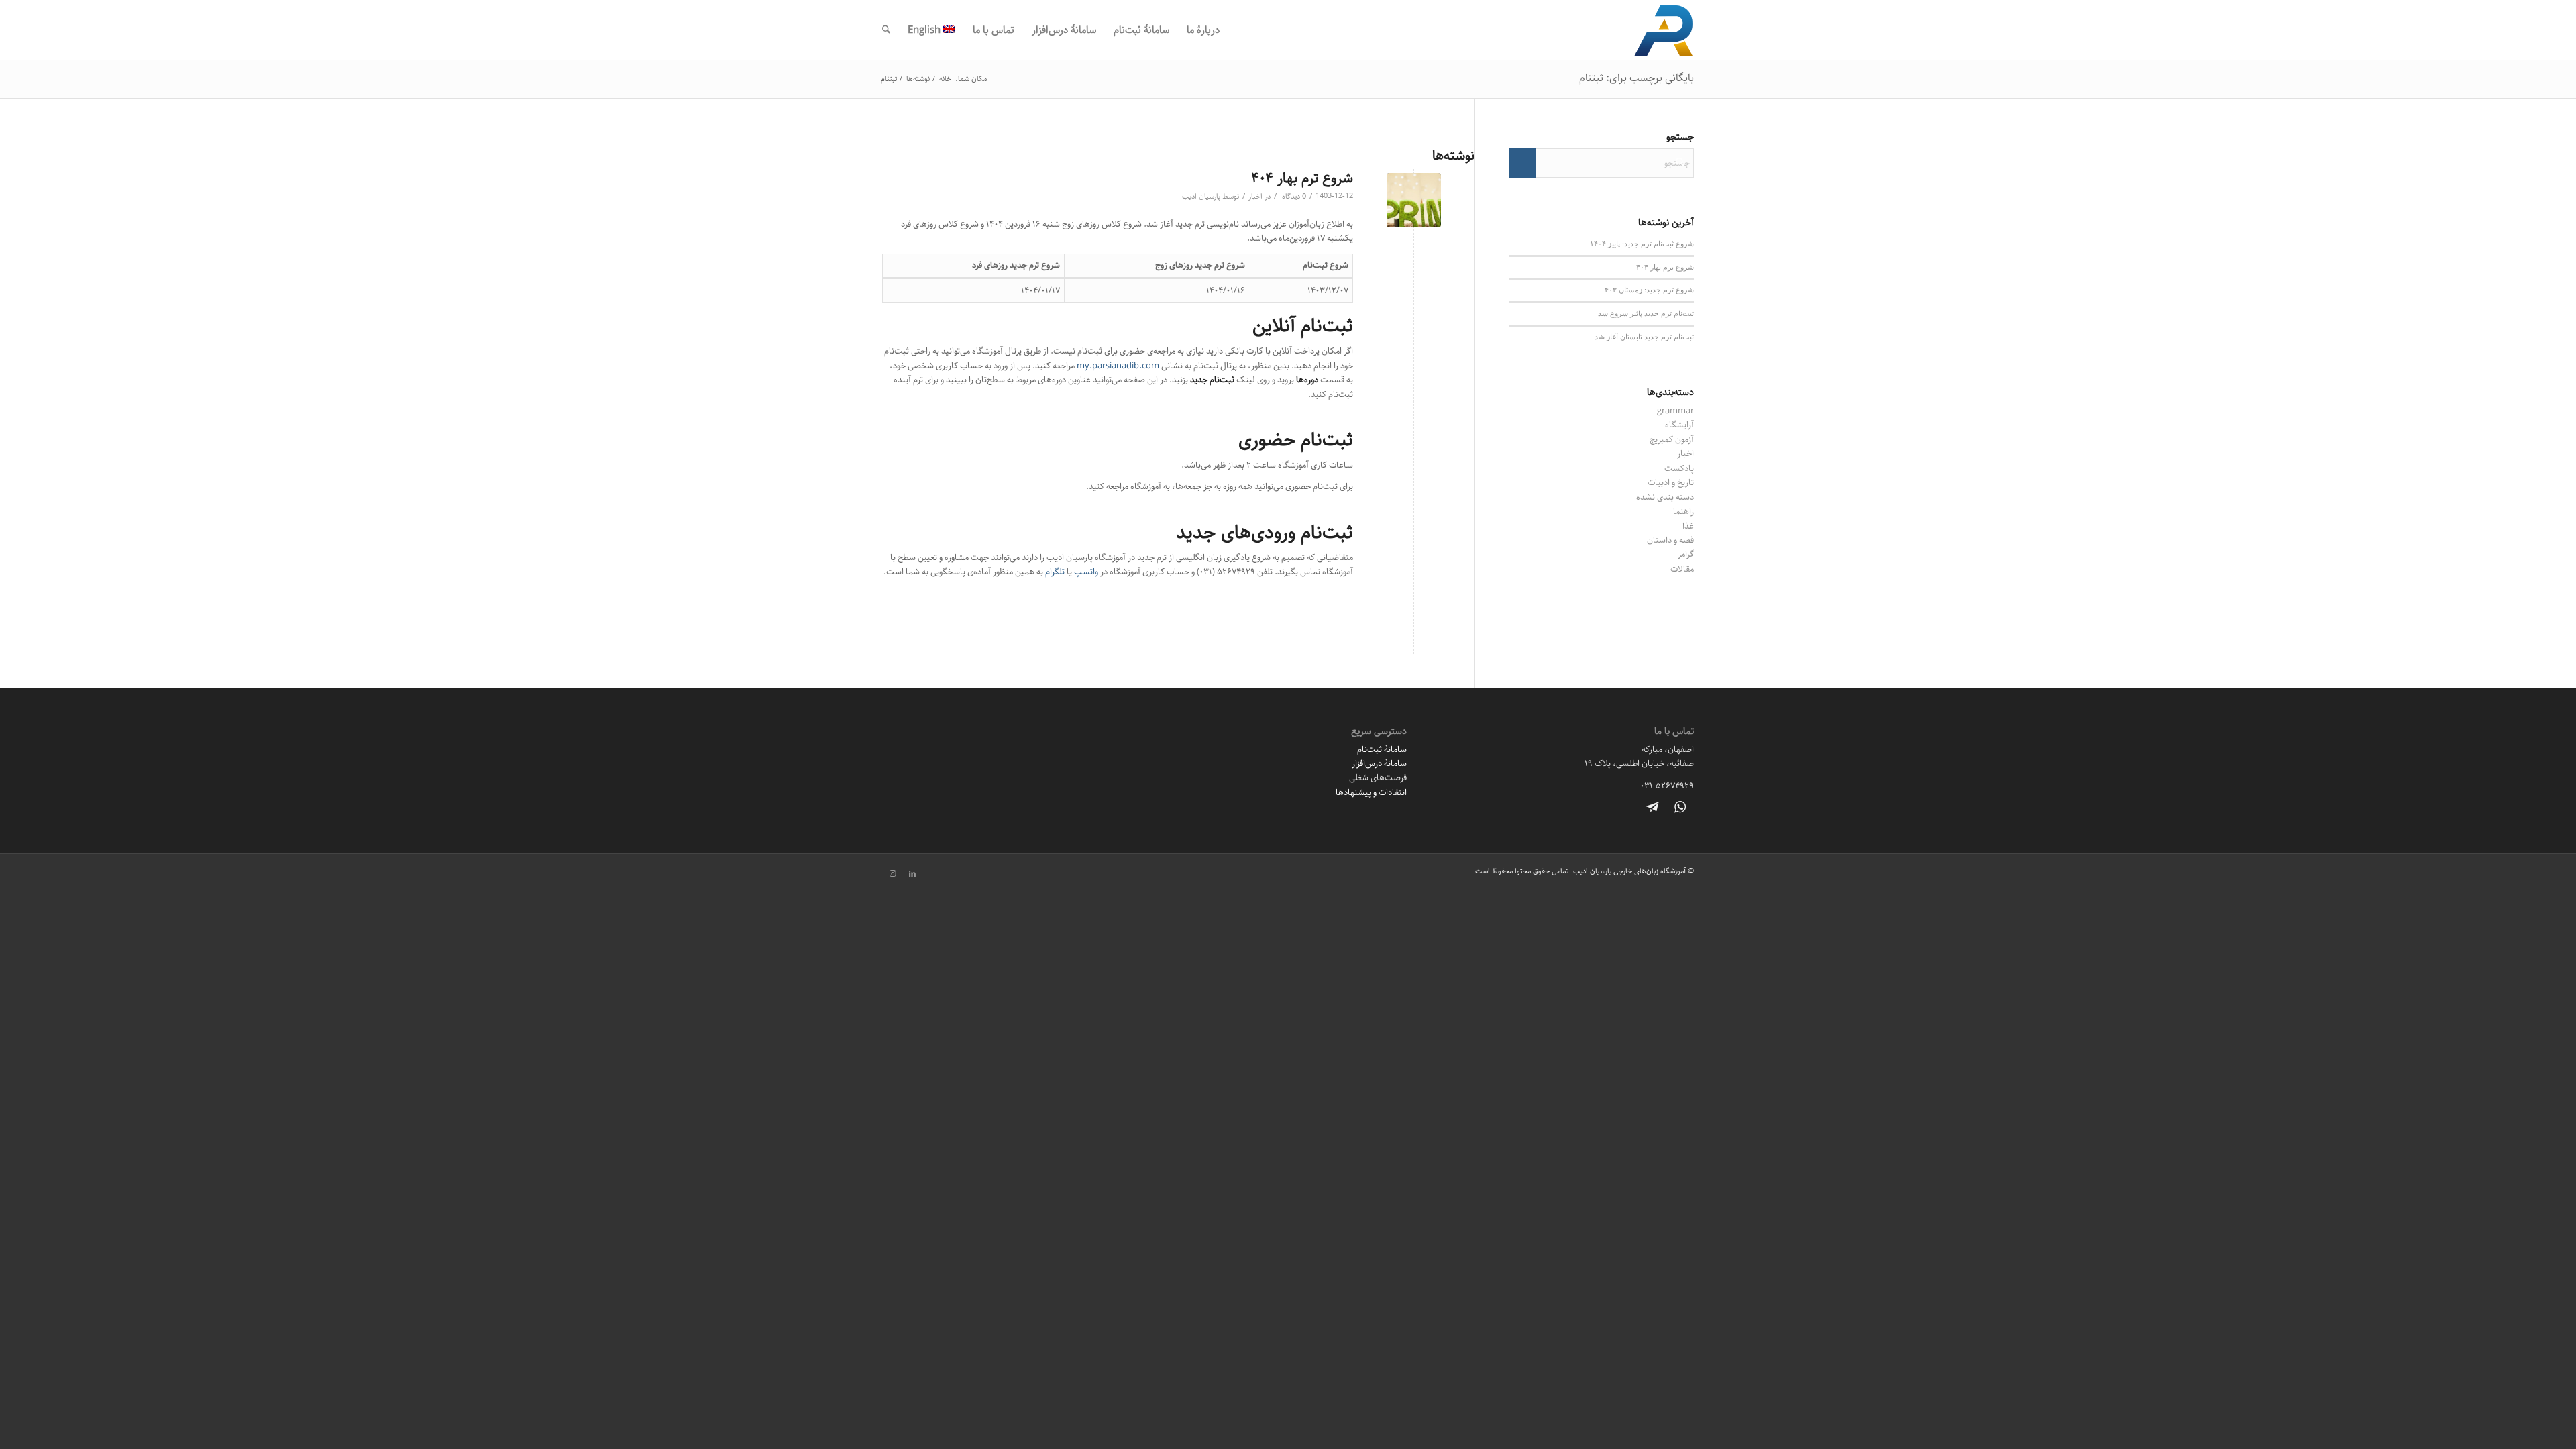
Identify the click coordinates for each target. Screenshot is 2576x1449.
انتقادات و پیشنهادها (1371, 792)
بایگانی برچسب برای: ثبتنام (1636, 78)
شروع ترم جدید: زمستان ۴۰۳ (1649, 289)
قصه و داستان (1670, 540)
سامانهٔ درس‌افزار (1379, 763)
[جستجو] (886, 30)
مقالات (1682, 569)
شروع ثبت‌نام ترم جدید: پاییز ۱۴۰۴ (1642, 243)
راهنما (1683, 511)
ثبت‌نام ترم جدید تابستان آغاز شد (1644, 336)
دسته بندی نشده (1665, 497)
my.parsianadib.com (1118, 366)
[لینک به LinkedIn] (912, 874)
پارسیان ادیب (1201, 197)
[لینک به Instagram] (892, 874)
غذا (1688, 526)
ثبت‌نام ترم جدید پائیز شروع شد (1646, 313)
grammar (1675, 411)
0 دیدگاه (1293, 197)
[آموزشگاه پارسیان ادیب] (1664, 30)
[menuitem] (1203, 30)
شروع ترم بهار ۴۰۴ (1302, 178)
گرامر (1686, 554)
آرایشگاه (1679, 425)
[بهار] (1414, 200)
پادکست (1679, 468)
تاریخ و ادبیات (1671, 482)
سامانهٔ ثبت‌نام (1382, 749)
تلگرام (1055, 572)
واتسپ (1086, 572)
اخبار (1255, 197)
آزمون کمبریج (1672, 439)
